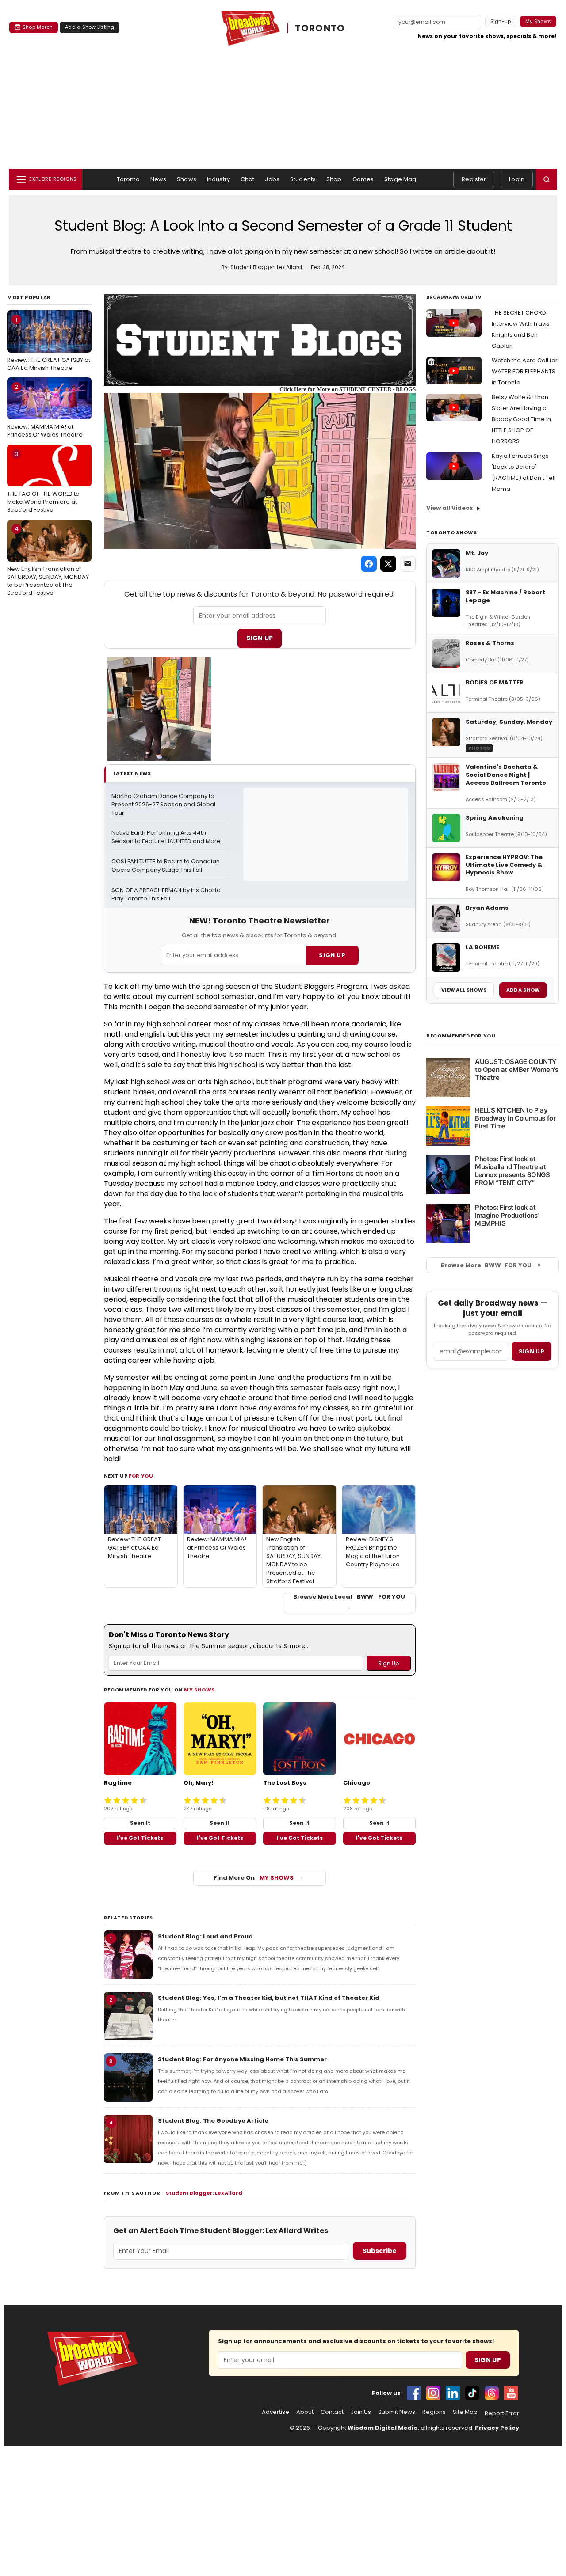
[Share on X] (388, 564)
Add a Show (523, 990)
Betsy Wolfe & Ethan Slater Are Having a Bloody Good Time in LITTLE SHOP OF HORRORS (521, 419)
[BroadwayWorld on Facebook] (414, 2393)
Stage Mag (400, 179)
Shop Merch (38, 27)
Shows (187, 179)
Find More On (254, 1878)
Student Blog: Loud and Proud (205, 1936)
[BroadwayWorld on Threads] (492, 2393)
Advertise (275, 2412)
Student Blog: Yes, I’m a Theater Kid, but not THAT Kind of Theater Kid (269, 1998)
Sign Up (260, 638)
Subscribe (380, 2251)
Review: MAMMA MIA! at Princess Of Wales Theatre (45, 411)
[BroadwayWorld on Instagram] (433, 2393)
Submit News (397, 2412)
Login (517, 179)
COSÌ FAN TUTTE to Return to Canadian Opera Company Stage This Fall (166, 866)
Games (363, 179)
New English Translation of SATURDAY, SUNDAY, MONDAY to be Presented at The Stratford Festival (48, 561)
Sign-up (501, 21)
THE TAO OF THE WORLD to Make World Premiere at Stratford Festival (43, 482)
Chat (248, 179)
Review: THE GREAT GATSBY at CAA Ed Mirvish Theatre (49, 344)
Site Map (465, 2412)
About (305, 2412)
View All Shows (464, 990)
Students (303, 179)
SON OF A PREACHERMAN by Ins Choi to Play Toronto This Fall (167, 895)
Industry (218, 179)
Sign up (532, 1351)
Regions (434, 2412)
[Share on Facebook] (369, 564)
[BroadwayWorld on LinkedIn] (453, 2393)
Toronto (128, 179)
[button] (547, 179)
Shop (334, 179)
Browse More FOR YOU (486, 1265)
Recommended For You (461, 1036)
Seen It (140, 1823)
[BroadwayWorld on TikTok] (472, 2393)
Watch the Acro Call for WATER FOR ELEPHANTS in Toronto (525, 371)
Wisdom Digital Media (383, 2428)
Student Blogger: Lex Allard (204, 2193)
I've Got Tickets (140, 1838)
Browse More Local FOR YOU (349, 1597)
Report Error (502, 2413)
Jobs (272, 179)
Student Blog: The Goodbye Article (213, 2121)
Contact (332, 2412)
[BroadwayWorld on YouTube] (511, 2393)
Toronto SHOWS (452, 532)
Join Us (361, 2412)
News (159, 179)
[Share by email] (408, 564)
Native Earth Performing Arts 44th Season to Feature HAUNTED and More (166, 837)
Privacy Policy (497, 2428)
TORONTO (320, 28)
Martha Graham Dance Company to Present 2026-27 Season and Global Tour (164, 805)
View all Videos (450, 508)
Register (474, 179)
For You (141, 1476)
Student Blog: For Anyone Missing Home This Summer (242, 2059)
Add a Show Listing (90, 27)
